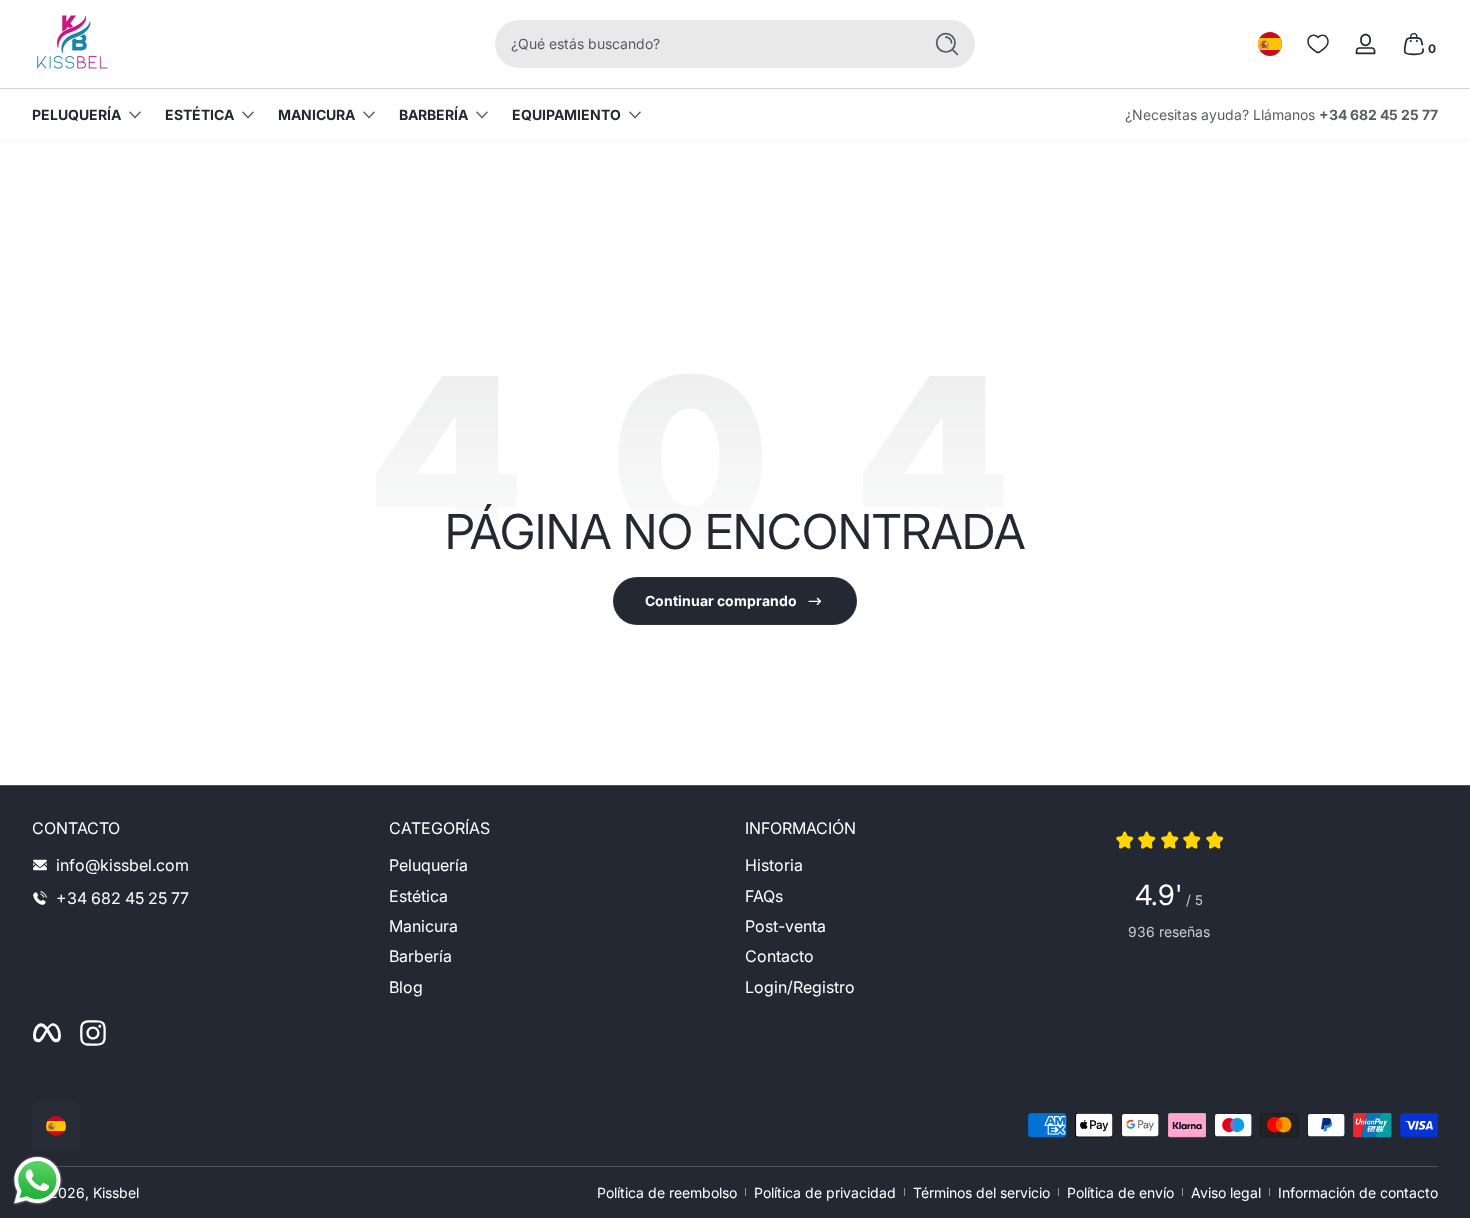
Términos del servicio (981, 1192)
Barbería (433, 114)
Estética (199, 114)
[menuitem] (557, 865)
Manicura (316, 114)
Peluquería (76, 114)
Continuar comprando (721, 600)
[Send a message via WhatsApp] (37, 1180)
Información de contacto (1358, 1192)
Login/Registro (800, 987)
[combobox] (703, 44)
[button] (1270, 44)
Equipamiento (566, 114)
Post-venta (785, 926)
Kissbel (116, 1192)
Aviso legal (1226, 1192)
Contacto (779, 956)
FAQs (764, 896)
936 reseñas (1169, 931)
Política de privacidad (825, 1192)
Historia (774, 865)
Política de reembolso (667, 1192)
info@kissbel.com (122, 865)
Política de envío (1120, 1192)
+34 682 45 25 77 (1378, 114)
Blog (406, 987)
